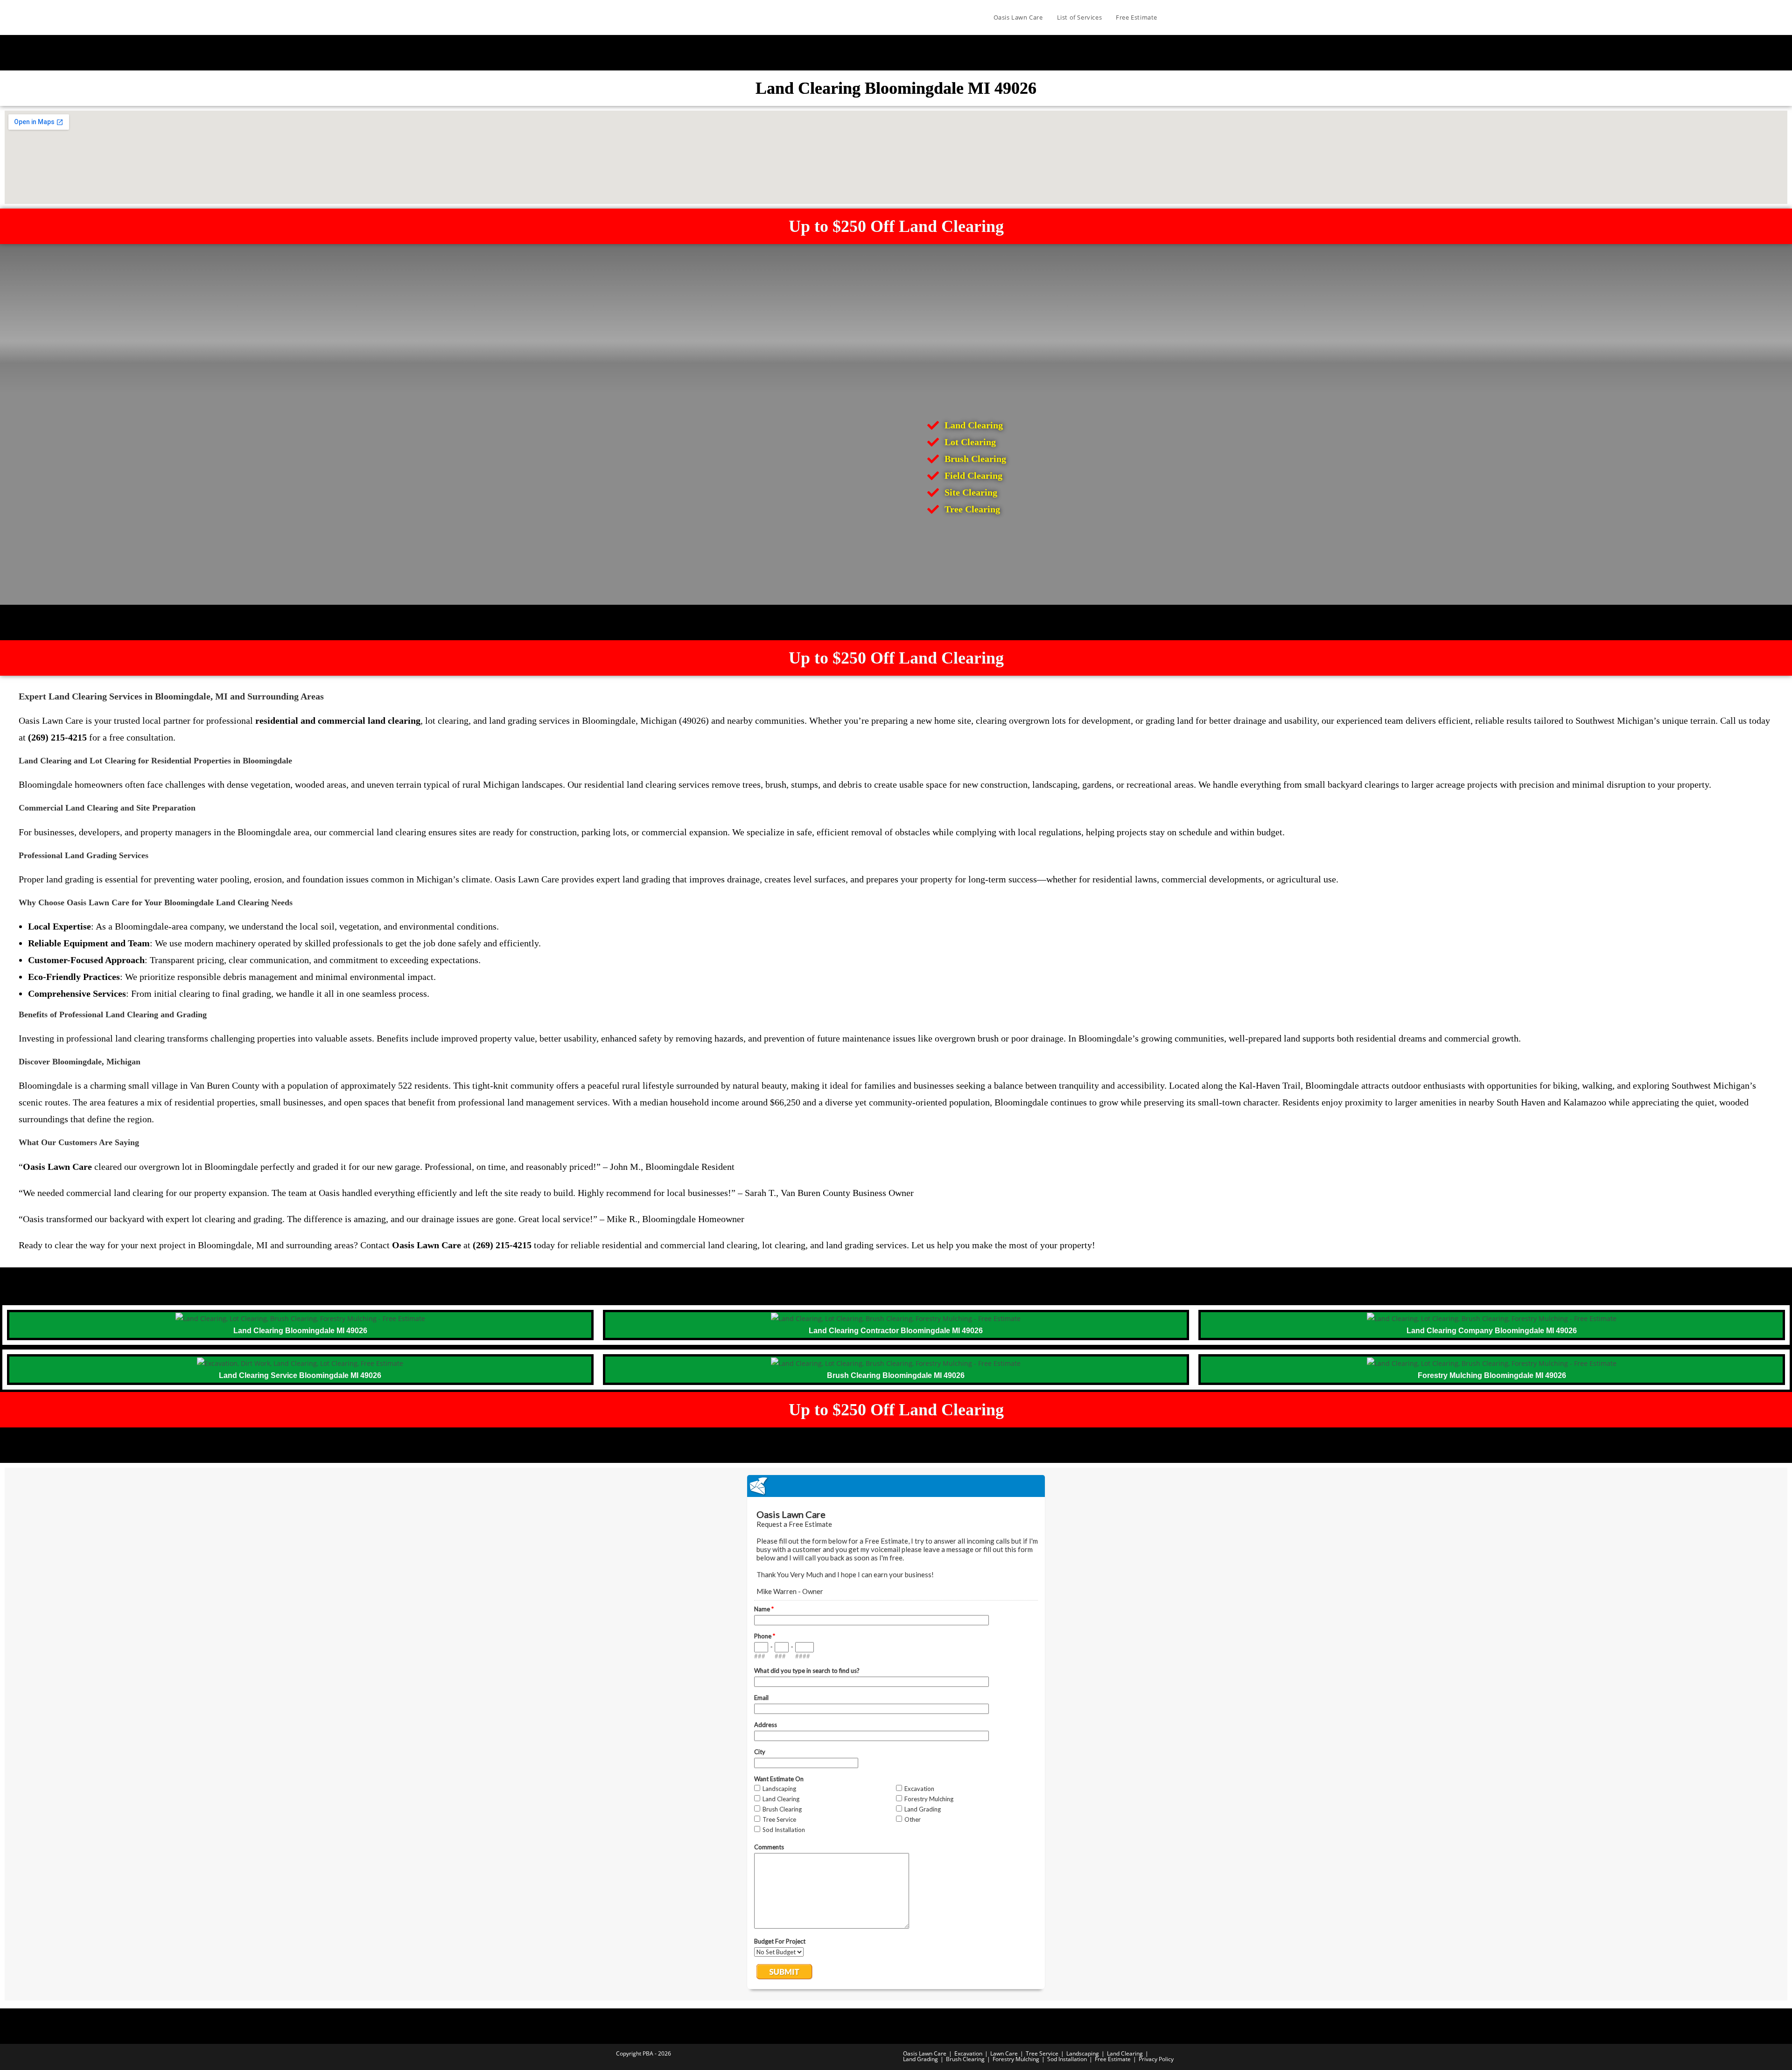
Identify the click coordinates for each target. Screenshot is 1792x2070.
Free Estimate (1113, 2059)
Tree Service (1042, 2053)
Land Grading (920, 2059)
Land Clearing (1125, 2053)
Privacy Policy (1156, 2059)
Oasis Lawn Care (925, 2053)
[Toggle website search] (1174, 17)
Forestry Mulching (1016, 2059)
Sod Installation (1067, 2059)
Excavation (968, 2053)
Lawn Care (1004, 2053)
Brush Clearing (965, 2059)
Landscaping (1083, 2053)
